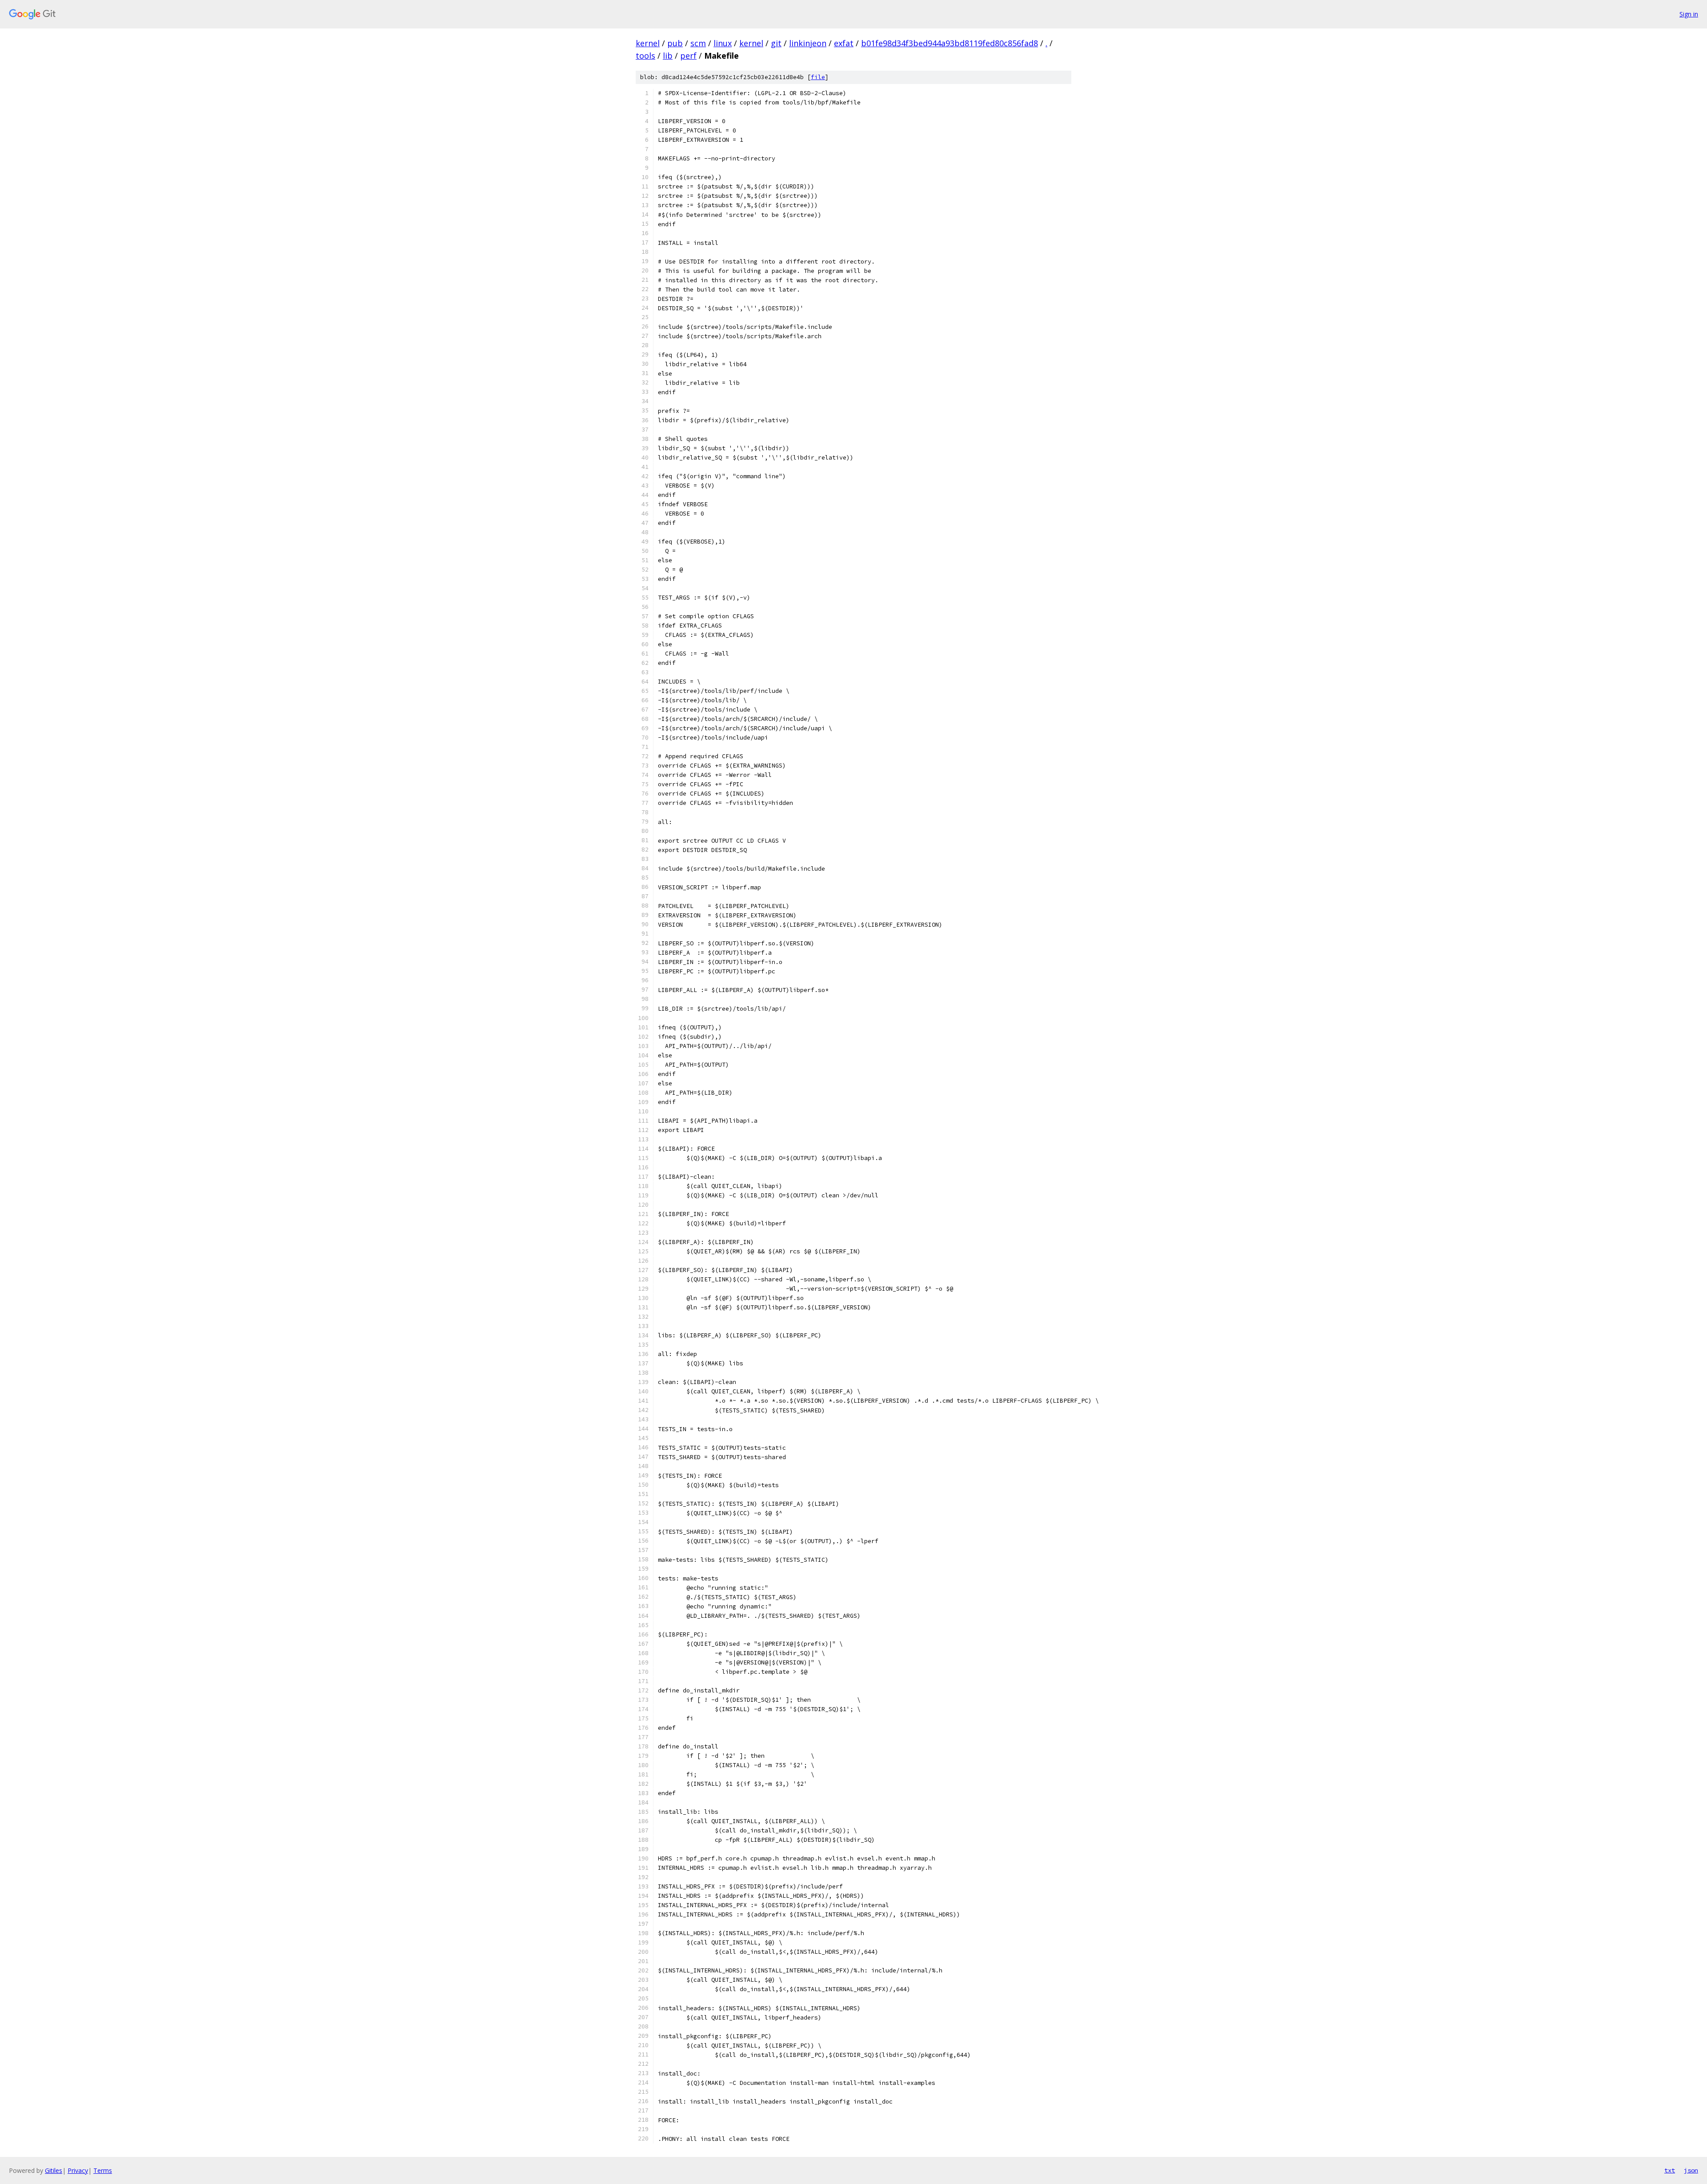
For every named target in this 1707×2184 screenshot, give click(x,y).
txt (1670, 2170)
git (776, 43)
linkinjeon (808, 43)
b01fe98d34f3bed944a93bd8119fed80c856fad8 (950, 43)
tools (645, 56)
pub (675, 43)
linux (723, 43)
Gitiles (54, 2170)
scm (698, 43)
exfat (844, 43)
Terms (103, 2170)
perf (688, 56)
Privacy (78, 2170)
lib (668, 56)
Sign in (1689, 14)
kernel (648, 43)
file (818, 77)
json (1691, 2170)
